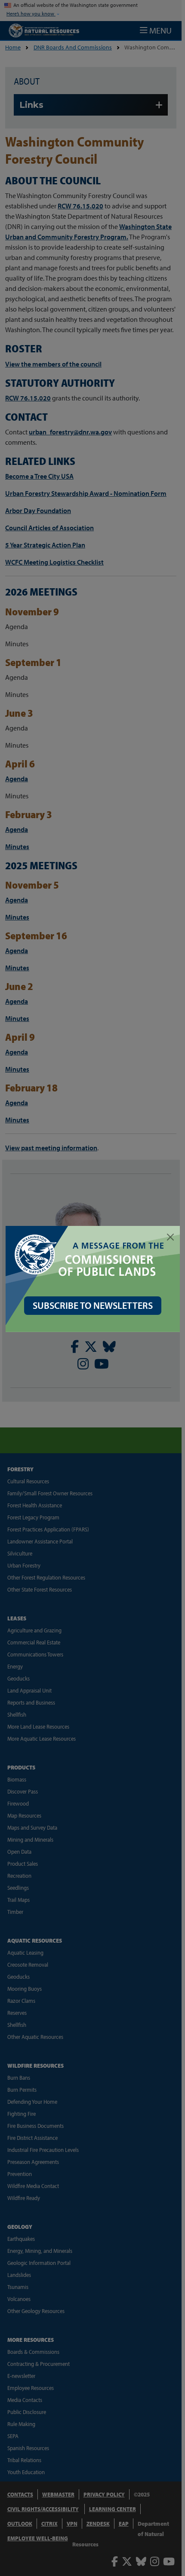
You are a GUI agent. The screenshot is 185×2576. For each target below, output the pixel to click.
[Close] (170, 1237)
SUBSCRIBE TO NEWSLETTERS (93, 1305)
